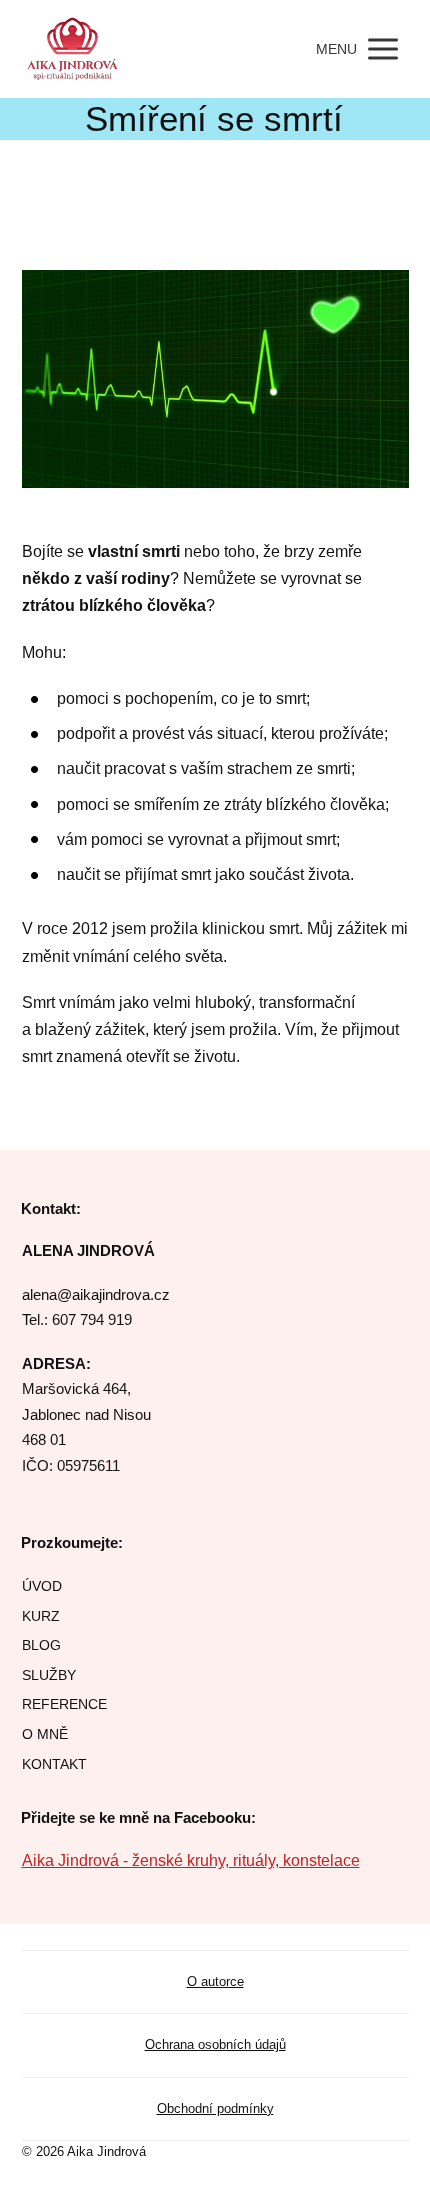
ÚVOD (42, 1586)
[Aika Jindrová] (73, 49)
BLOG (41, 1645)
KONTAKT (54, 1764)
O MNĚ (45, 1734)
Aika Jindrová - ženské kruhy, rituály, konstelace (191, 1860)
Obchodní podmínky (215, 2108)
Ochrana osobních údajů (215, 2044)
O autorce (215, 1981)
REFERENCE (64, 1704)
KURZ (41, 1616)
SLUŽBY (49, 1675)
